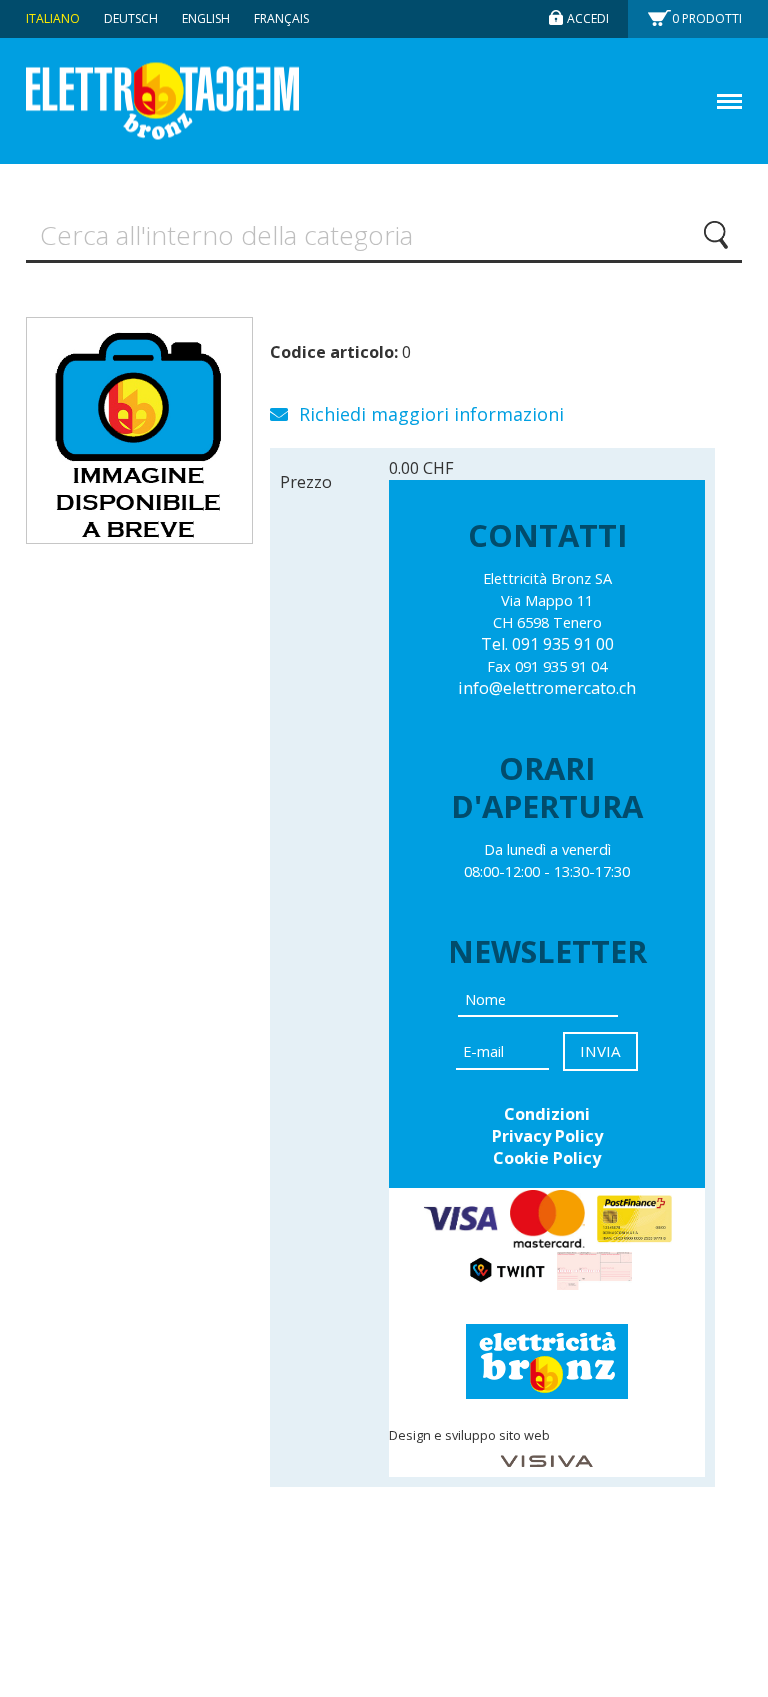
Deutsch (131, 18)
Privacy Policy (547, 1136)
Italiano (53, 18)
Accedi (588, 18)
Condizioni (547, 1114)
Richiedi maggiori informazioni (428, 414)
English (206, 18)
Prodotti (707, 18)
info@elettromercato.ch (547, 688)
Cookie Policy (547, 1158)
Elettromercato (162, 101)
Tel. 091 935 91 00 (547, 644)
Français (281, 18)
